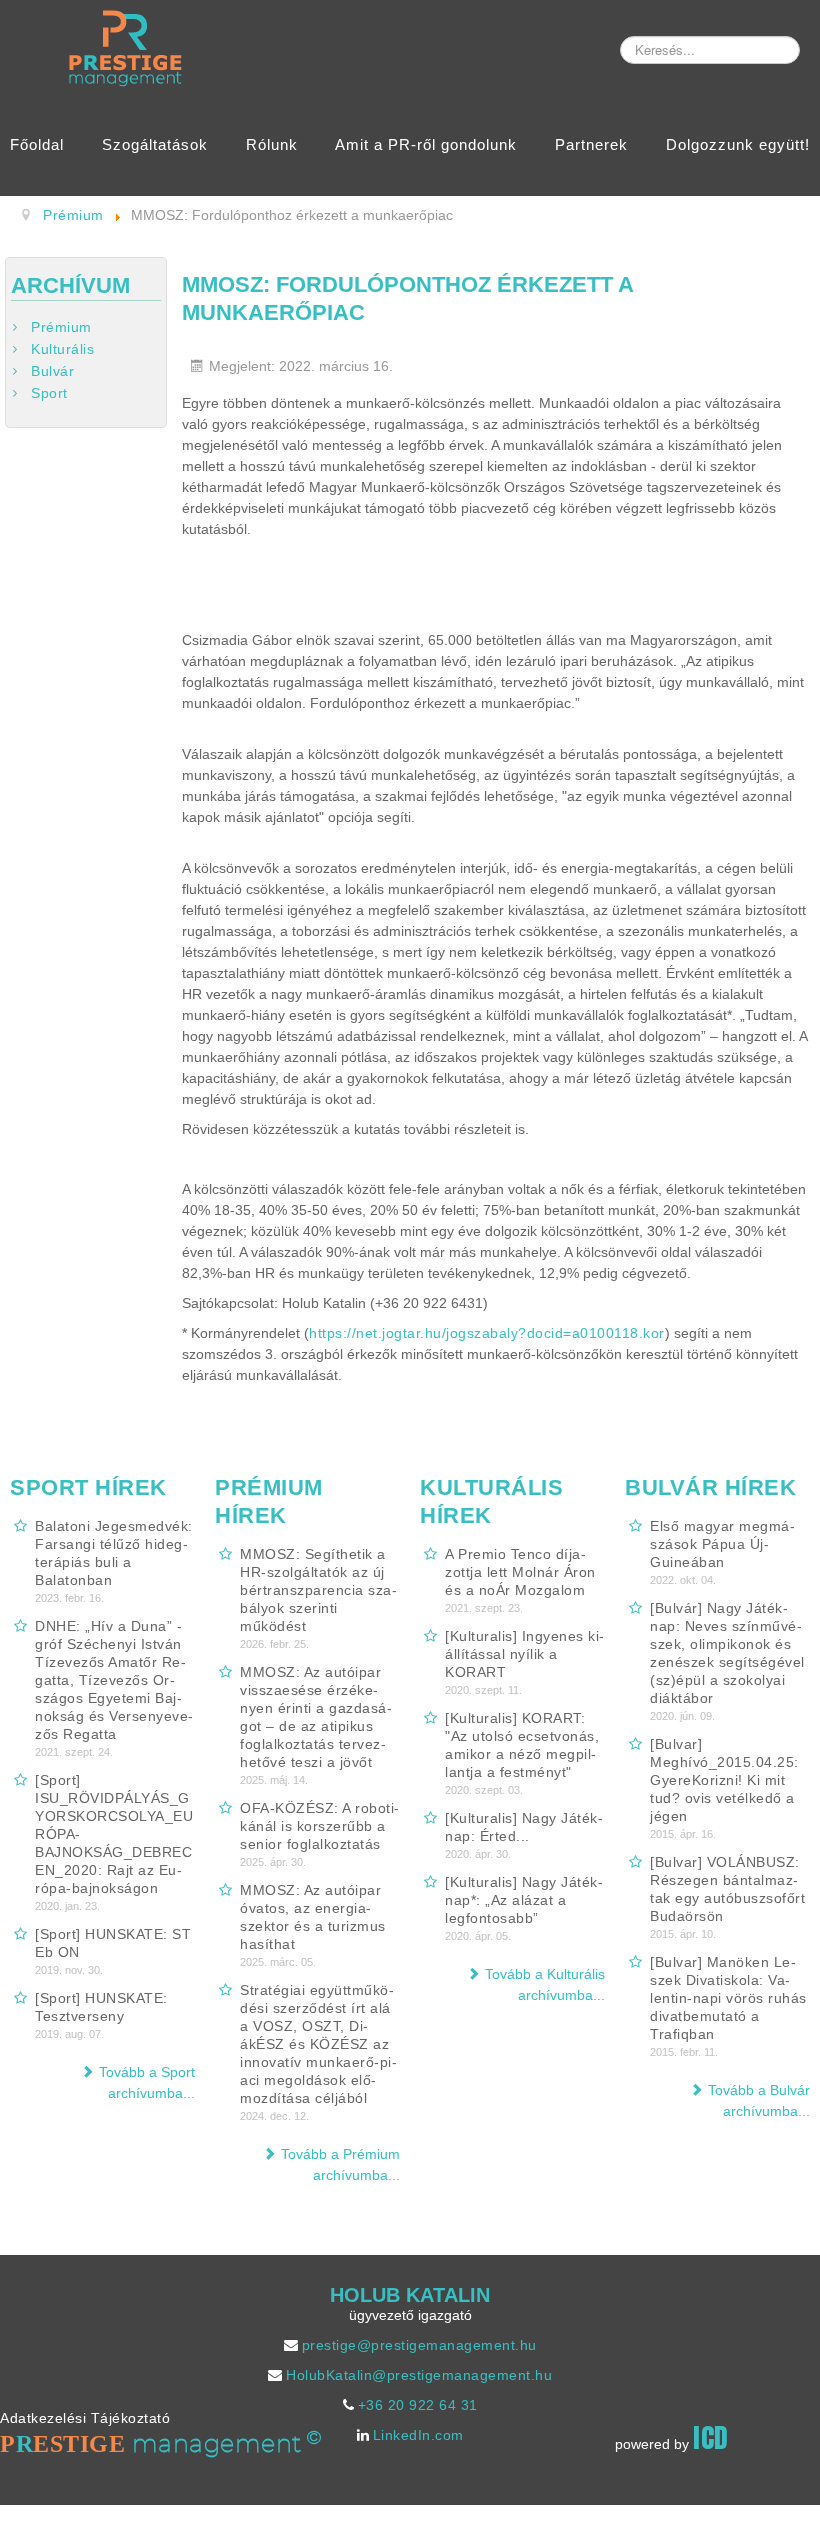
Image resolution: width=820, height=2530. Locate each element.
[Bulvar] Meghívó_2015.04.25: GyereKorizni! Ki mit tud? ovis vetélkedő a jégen (724, 1780)
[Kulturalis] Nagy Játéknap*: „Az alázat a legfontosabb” (524, 1900)
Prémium (61, 327)
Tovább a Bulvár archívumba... (759, 2100)
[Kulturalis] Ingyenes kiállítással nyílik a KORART (524, 1654)
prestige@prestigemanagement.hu (419, 2345)
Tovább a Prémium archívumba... (340, 2164)
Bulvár (52, 371)
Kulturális (62, 349)
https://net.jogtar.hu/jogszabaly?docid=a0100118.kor (487, 1333)
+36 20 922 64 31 (418, 2405)
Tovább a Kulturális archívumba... (545, 1984)
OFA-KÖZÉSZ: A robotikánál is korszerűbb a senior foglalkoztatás (319, 1826)
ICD (711, 2437)
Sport (49, 393)
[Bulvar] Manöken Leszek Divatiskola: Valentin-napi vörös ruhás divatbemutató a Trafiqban (728, 1998)
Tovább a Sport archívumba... (147, 2082)
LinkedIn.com (418, 2435)
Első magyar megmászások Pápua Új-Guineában (722, 1544)
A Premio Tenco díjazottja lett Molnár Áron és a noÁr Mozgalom (520, 1572)
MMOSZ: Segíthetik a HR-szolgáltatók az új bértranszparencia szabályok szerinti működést (318, 1590)
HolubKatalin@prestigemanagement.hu (419, 2375)
